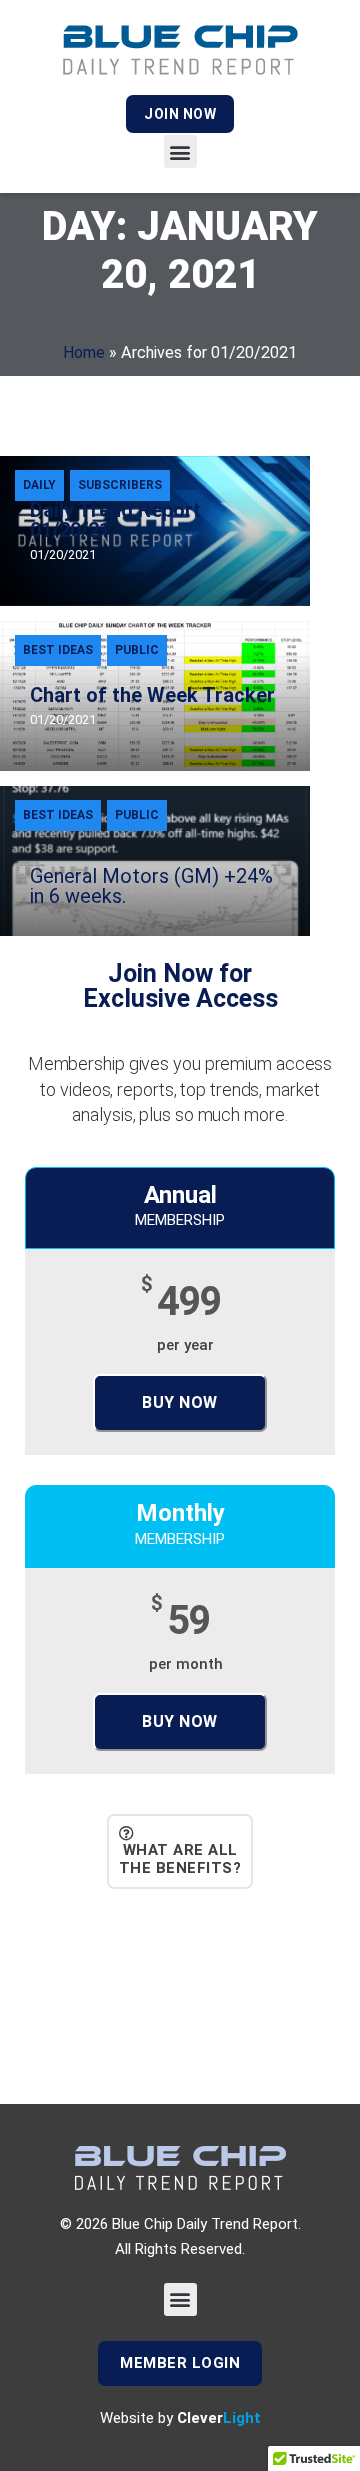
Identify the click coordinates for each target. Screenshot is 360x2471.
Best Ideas (58, 650)
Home (84, 352)
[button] (180, 151)
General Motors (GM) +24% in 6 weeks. (151, 886)
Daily (39, 485)
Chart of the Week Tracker (152, 695)
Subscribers (120, 485)
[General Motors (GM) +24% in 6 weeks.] (155, 861)
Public (137, 650)
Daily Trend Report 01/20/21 (115, 520)
